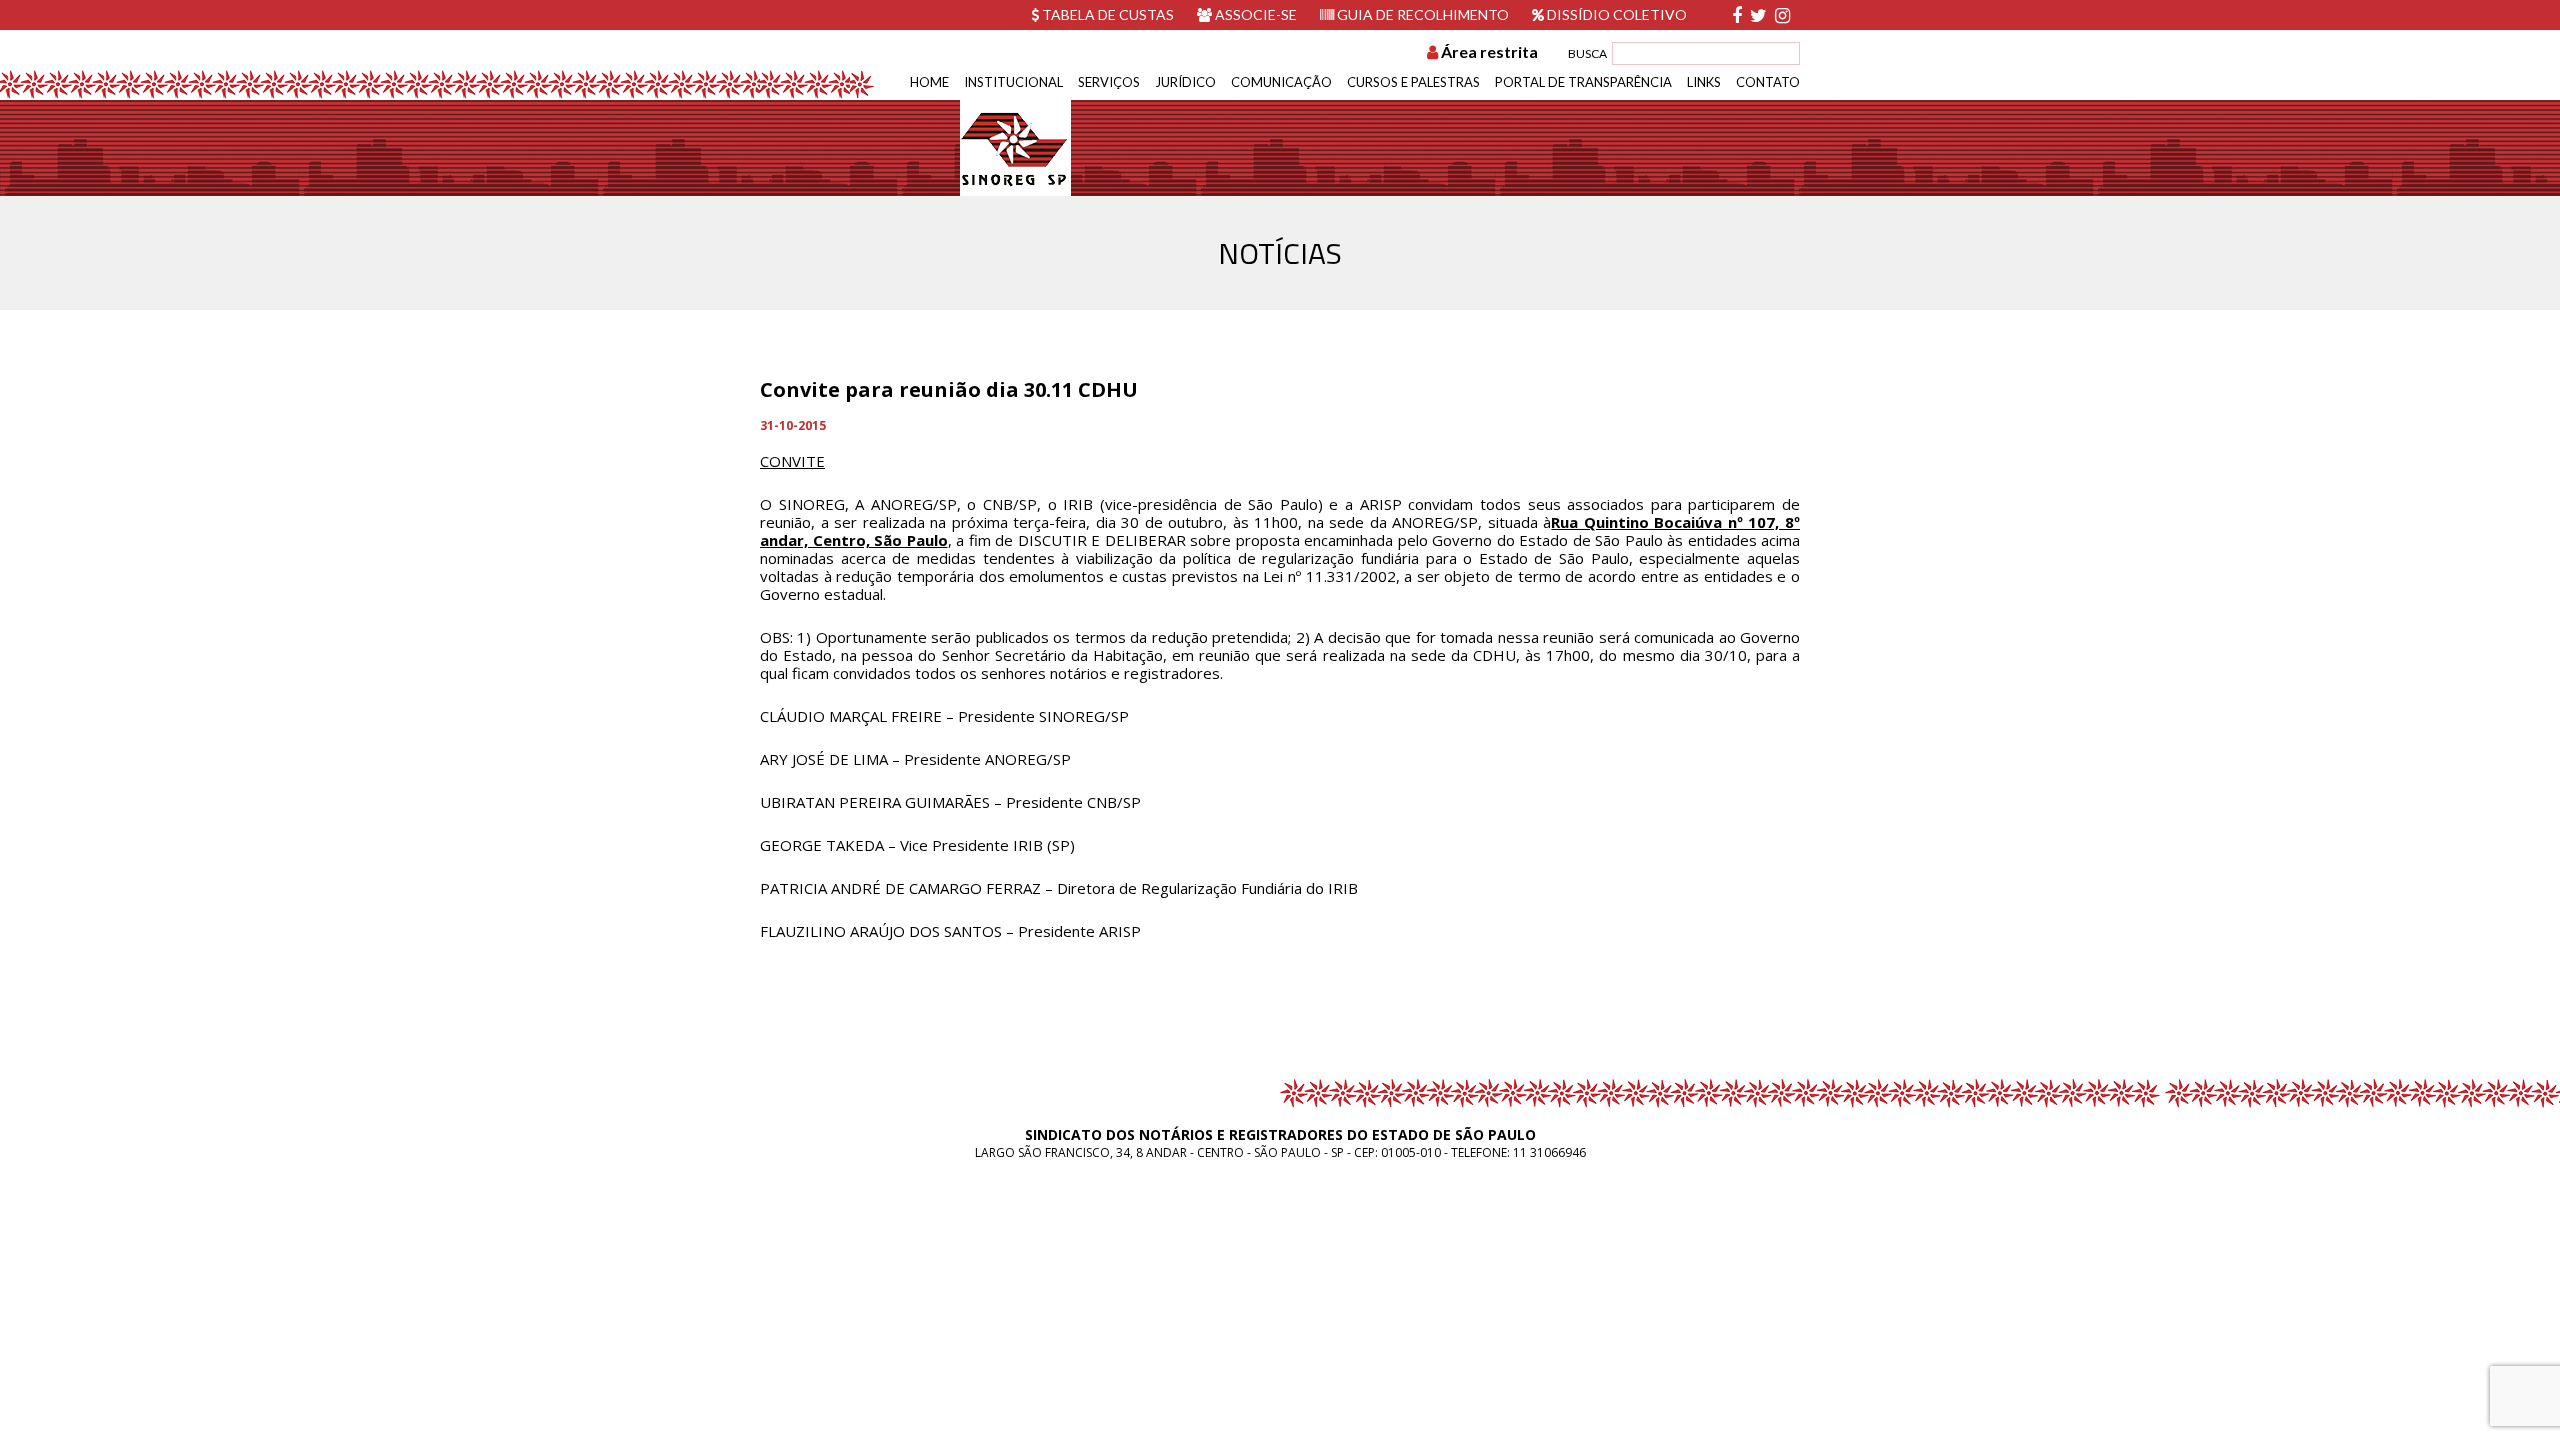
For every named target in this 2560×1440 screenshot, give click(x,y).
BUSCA (1587, 53)
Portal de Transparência (1583, 82)
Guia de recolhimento (1421, 14)
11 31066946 (1549, 1152)
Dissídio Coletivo (1615, 14)
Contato (1768, 82)
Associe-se (1254, 14)
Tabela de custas (1106, 14)
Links (1704, 82)
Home (929, 82)
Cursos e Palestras (1413, 82)
